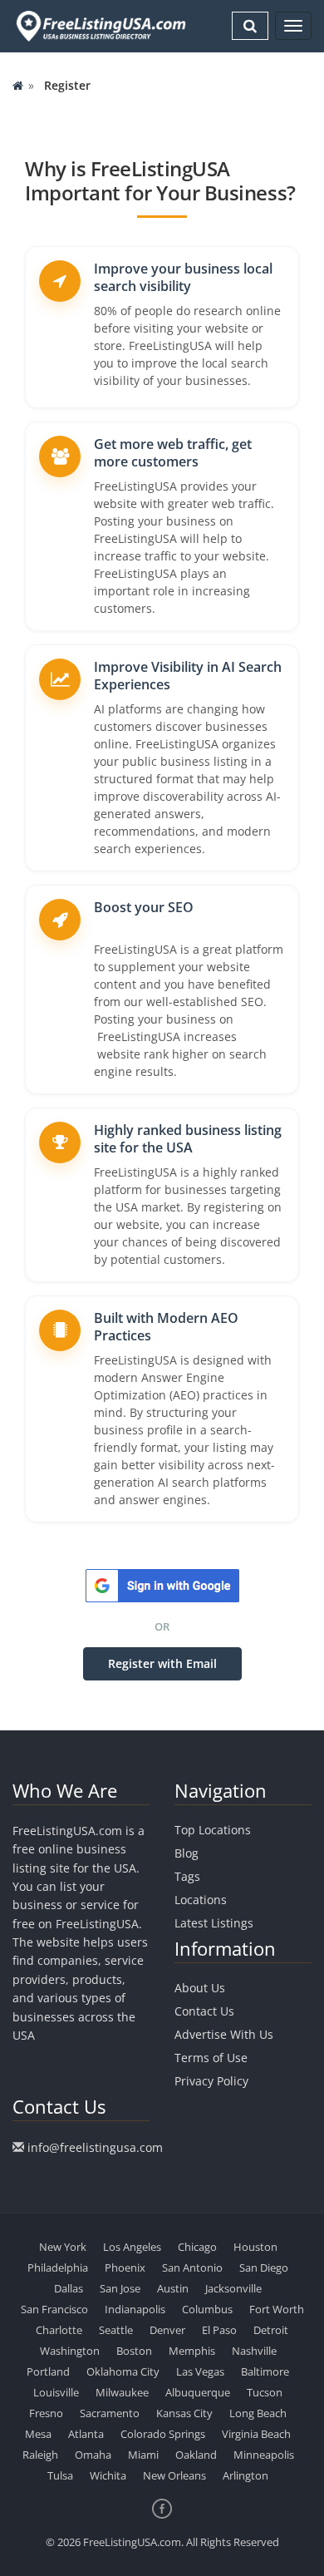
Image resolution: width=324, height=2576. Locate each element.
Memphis (192, 2351)
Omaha (93, 2455)
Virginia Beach (256, 2434)
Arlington (245, 2475)
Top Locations (213, 1830)
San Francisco (54, 2309)
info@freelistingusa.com (95, 2147)
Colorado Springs (163, 2434)
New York (63, 2247)
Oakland (196, 2455)
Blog (187, 1853)
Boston (134, 2351)
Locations (201, 1900)
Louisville (56, 2392)
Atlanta (86, 2434)
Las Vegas (200, 2371)
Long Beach (258, 2413)
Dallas (69, 2288)
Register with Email (162, 1663)
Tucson (265, 2392)
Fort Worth (277, 2309)
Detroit (271, 2330)
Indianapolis (135, 2309)
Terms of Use (211, 2058)
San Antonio (192, 2268)
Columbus (207, 2309)
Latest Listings (214, 1923)
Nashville (254, 2351)
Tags (187, 1876)
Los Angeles (132, 2247)
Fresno (46, 2413)
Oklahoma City (123, 2371)
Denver (167, 2330)
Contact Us (204, 2011)
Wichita (108, 2475)
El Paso (219, 2330)
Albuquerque (198, 2392)
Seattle (116, 2330)
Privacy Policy (211, 2081)
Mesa (38, 2434)
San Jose (120, 2288)
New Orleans (174, 2475)
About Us (200, 1988)
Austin (173, 2288)
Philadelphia (58, 2268)
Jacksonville (233, 2288)
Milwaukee (122, 2392)
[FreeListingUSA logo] (99, 26)
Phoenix (125, 2268)
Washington (70, 2351)
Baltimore (265, 2371)
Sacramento (110, 2413)
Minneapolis (264, 2455)
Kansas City (184, 2413)
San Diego (264, 2268)
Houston (255, 2247)
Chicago (197, 2247)
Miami (143, 2455)
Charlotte (59, 2330)
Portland (48, 2371)
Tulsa (60, 2475)
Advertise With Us (224, 2034)
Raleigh (40, 2455)
